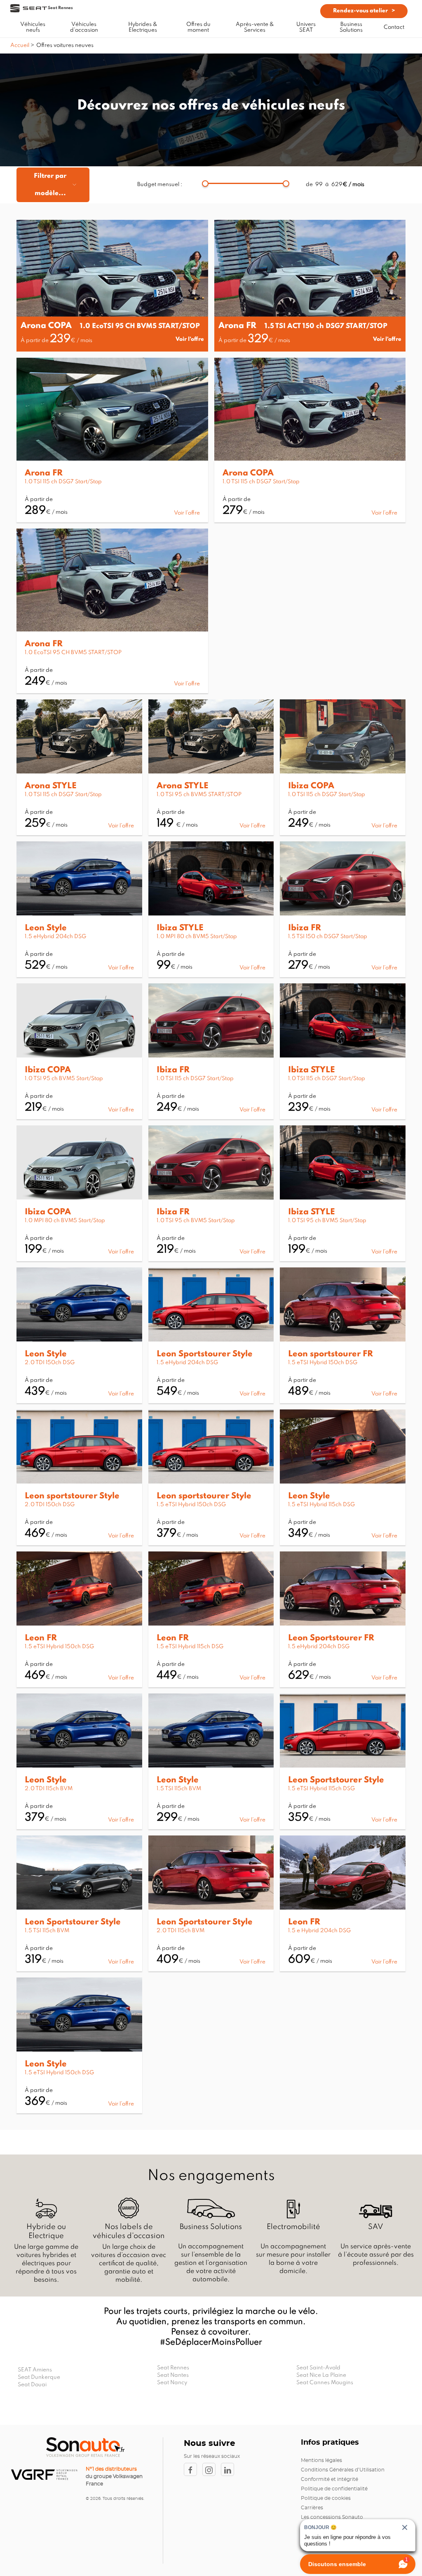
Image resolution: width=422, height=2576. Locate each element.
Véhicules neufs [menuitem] (33, 27)
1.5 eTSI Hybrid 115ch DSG (321, 1505)
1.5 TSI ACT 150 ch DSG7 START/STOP (326, 326)
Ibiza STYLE (180, 928)
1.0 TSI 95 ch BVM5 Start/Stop (64, 1079)
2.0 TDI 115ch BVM (49, 1789)
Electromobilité (293, 2227)
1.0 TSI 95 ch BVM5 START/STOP (199, 795)
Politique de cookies (326, 2498)
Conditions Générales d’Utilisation (343, 2470)
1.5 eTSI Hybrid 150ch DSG (323, 1363)
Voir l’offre (190, 339)
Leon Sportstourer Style (205, 1354)
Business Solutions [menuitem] (351, 27)
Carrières (312, 2508)
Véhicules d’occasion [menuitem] (84, 27)
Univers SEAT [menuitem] (306, 27)
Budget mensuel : (160, 185)
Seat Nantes (173, 2375)
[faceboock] (193, 2469)
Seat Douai (32, 2385)
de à (335, 185)
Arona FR (237, 326)
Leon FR (41, 1638)
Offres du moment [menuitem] (198, 27)
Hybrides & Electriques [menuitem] (143, 27)
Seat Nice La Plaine (321, 2375)
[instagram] (212, 2469)
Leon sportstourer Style (72, 1496)
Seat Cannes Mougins (325, 2383)
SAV (376, 2227)
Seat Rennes (173, 2368)
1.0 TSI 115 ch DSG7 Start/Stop (63, 482)
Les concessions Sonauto (332, 2517)
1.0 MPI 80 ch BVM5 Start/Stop (197, 937)
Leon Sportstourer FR (331, 1638)
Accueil (20, 45)
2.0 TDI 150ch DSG (50, 1363)
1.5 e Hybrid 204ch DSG (319, 1931)
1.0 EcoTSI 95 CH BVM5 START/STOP (140, 326)
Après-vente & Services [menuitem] (255, 27)
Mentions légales (321, 2460)
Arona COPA (46, 326)
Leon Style (46, 928)
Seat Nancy (172, 2383)
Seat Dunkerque (39, 2377)
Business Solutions (211, 2227)
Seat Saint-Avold (318, 2368)
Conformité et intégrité (329, 2479)
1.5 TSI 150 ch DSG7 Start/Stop (328, 937)
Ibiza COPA (311, 786)
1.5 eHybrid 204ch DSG (55, 937)
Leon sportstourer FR (331, 1354)
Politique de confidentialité (334, 2489)
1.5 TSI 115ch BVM (179, 1789)
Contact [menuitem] (394, 27)
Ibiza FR (305, 928)
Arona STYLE (51, 786)
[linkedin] (230, 2469)
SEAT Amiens (35, 2370)
